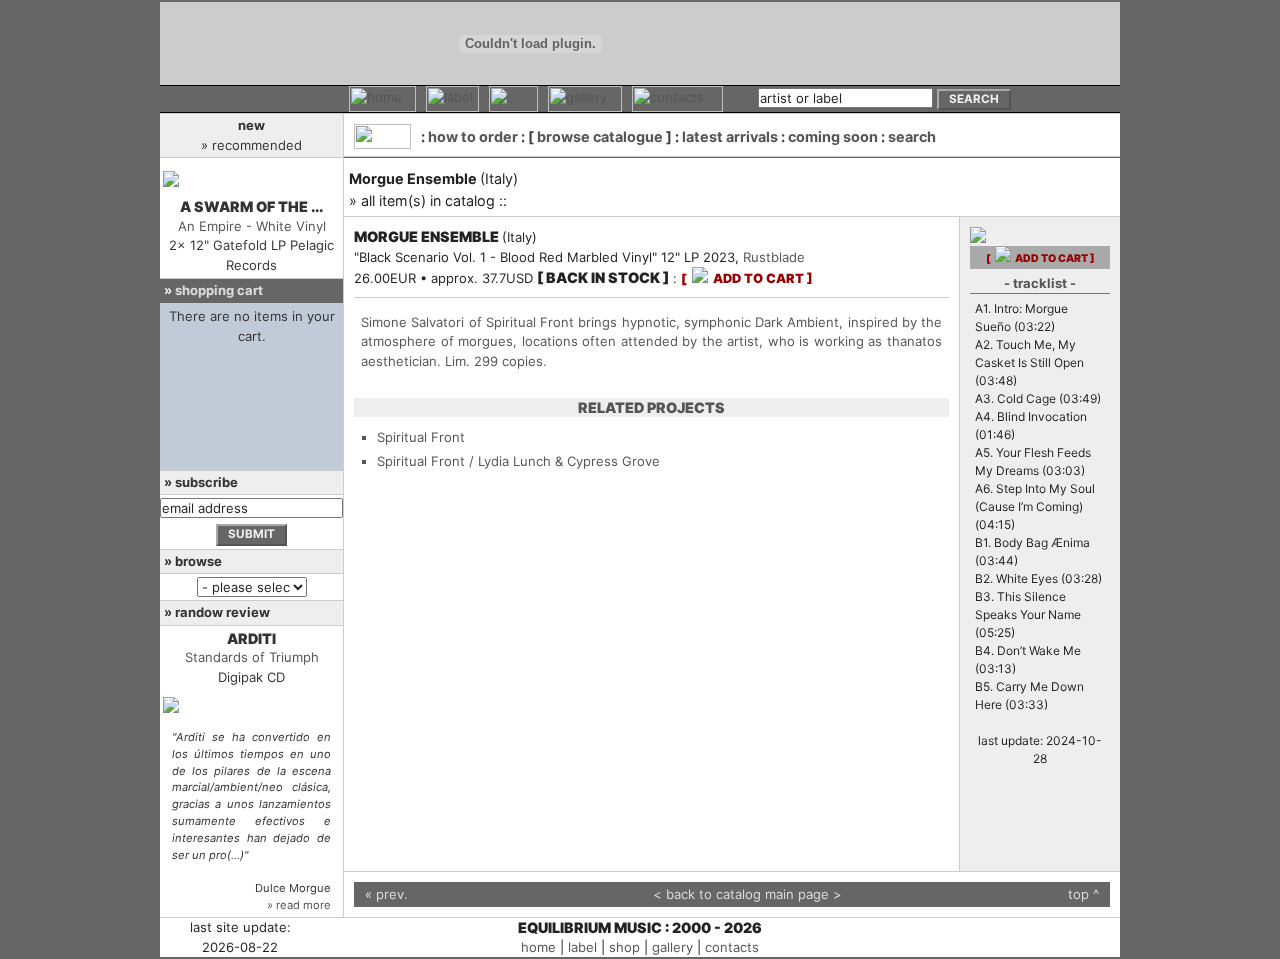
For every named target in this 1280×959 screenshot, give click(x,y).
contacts (732, 947)
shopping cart (219, 290)
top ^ (1083, 894)
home (538, 947)
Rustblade (774, 257)
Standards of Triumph (252, 657)
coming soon (833, 136)
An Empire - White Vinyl (252, 226)
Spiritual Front (421, 437)
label (582, 947)
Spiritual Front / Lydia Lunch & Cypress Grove (518, 461)
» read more (299, 905)
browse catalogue (600, 136)
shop (624, 947)
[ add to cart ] (747, 278)
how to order (473, 136)
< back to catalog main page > (747, 894)
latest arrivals (730, 136)
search (912, 136)
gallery (672, 947)
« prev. (386, 894)
